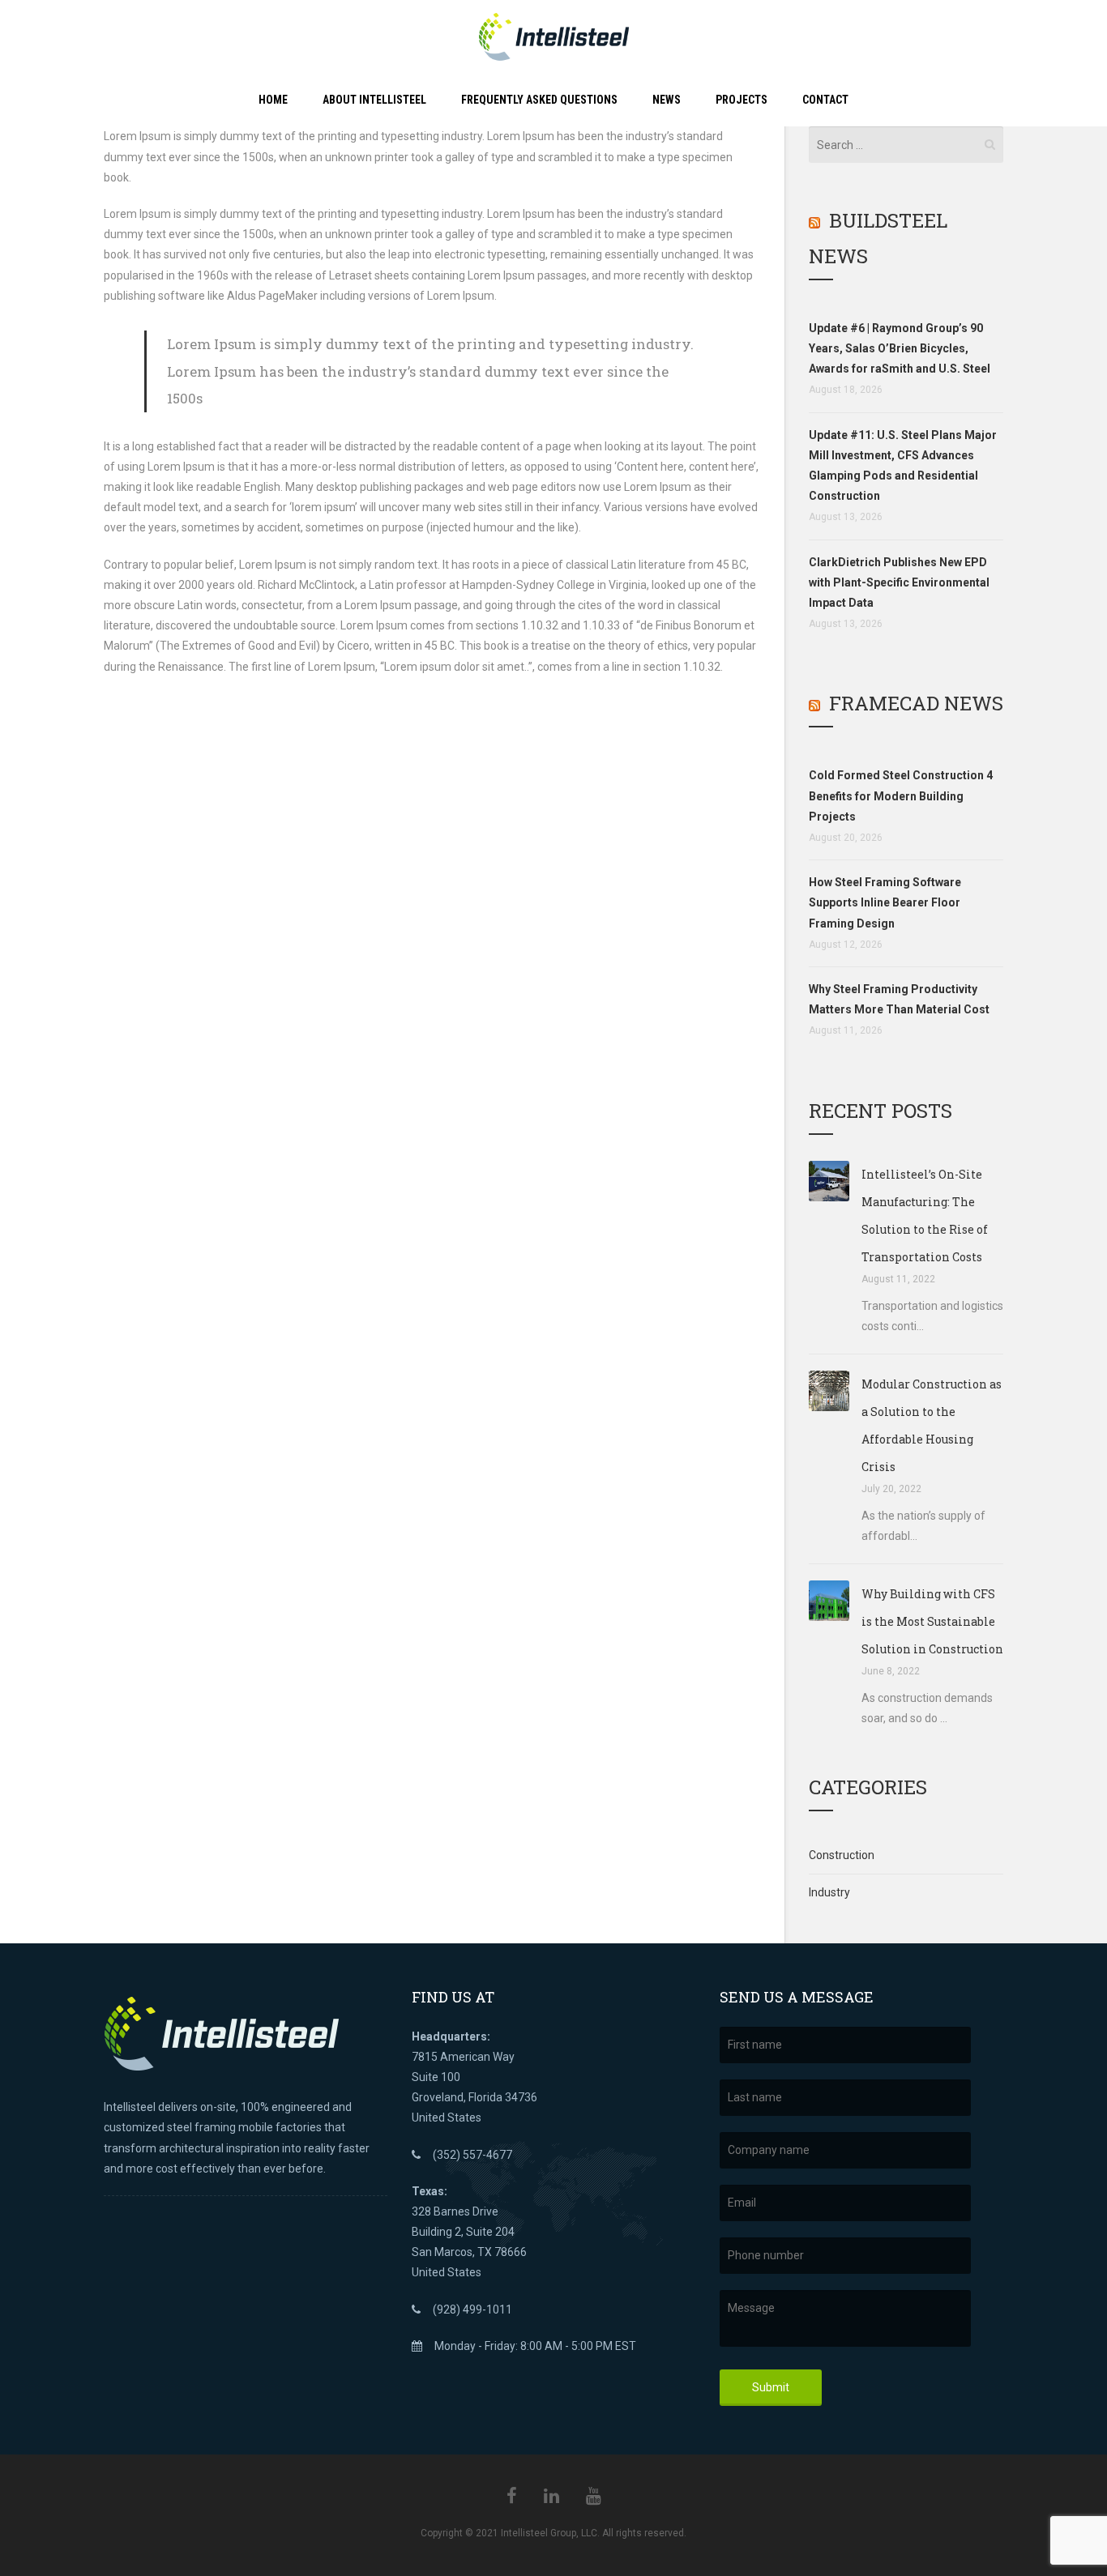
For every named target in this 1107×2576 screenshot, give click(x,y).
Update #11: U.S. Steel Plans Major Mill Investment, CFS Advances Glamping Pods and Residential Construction (903, 466)
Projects (742, 100)
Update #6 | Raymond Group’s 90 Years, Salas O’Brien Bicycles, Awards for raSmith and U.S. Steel (900, 348)
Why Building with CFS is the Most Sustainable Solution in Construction (932, 1621)
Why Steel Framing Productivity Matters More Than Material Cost (899, 999)
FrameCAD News (916, 703)
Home (273, 100)
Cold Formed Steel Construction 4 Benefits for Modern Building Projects (901, 795)
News (667, 100)
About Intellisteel (374, 100)
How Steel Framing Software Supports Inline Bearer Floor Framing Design (885, 902)
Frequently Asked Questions (539, 100)
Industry (829, 1892)
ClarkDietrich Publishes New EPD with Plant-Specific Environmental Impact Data (899, 582)
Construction (842, 1855)
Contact (825, 100)
